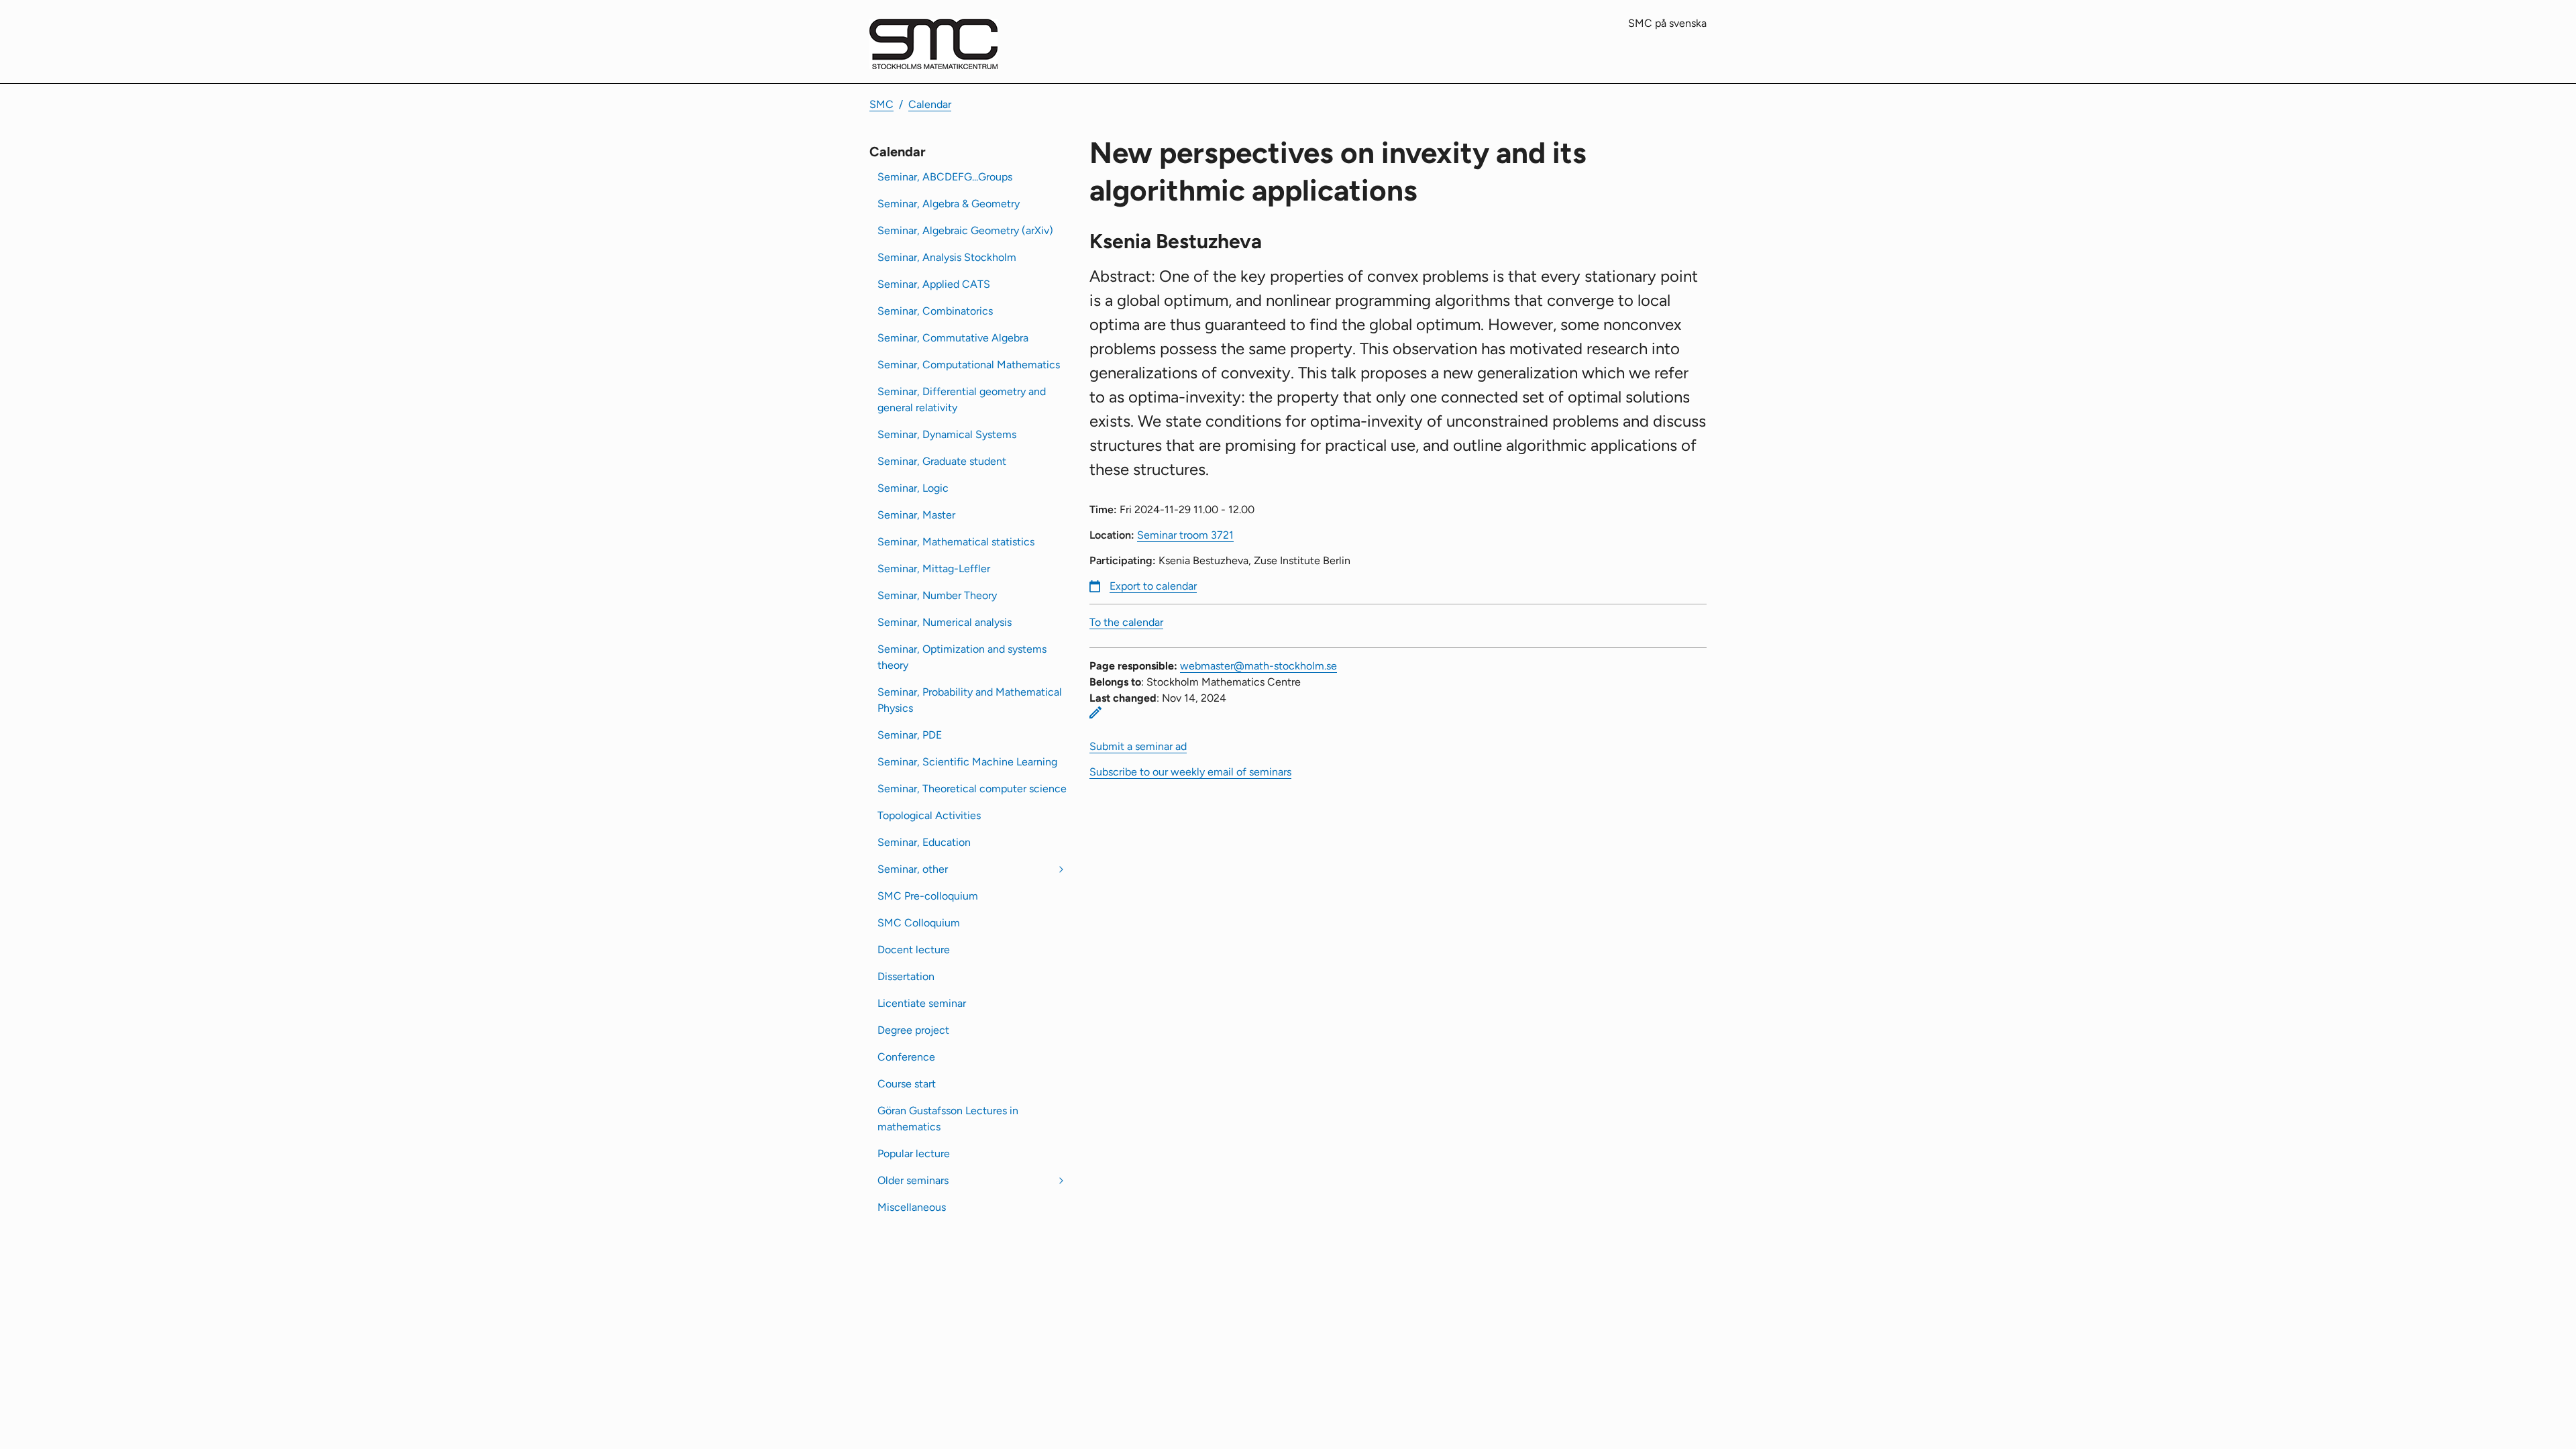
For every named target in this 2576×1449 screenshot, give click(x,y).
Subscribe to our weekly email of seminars (1190, 772)
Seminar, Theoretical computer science (972, 789)
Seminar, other (913, 869)
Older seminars (913, 1180)
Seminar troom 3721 (1185, 535)
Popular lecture (914, 1153)
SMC (881, 104)
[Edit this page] (1095, 712)
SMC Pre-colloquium (928, 896)
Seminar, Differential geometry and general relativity (962, 399)
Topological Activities (929, 815)
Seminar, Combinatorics (935, 311)
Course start (907, 1084)
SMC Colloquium (919, 923)
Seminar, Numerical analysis (945, 622)
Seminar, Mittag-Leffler (934, 569)
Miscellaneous (912, 1207)
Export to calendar (1153, 586)
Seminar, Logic (913, 488)
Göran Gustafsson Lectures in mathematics (948, 1119)
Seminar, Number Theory (937, 595)
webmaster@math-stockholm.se (1258, 666)
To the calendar (1126, 622)
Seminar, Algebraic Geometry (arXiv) (965, 230)
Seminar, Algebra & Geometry (949, 204)
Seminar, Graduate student (942, 461)
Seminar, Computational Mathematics (969, 365)
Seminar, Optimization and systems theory (962, 657)
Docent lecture (914, 950)
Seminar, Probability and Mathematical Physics (970, 700)
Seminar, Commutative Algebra (953, 338)
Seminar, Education (924, 842)
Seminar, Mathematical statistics (956, 542)
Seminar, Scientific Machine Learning (967, 762)
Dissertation (906, 976)
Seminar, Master (916, 515)
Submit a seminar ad (1138, 746)
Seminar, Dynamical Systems (947, 434)
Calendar (930, 104)
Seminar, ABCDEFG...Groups (945, 177)
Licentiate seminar (922, 1003)
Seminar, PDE (910, 735)
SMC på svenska (1667, 23)
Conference (906, 1057)
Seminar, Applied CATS (934, 284)
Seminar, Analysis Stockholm (947, 257)
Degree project (913, 1030)
